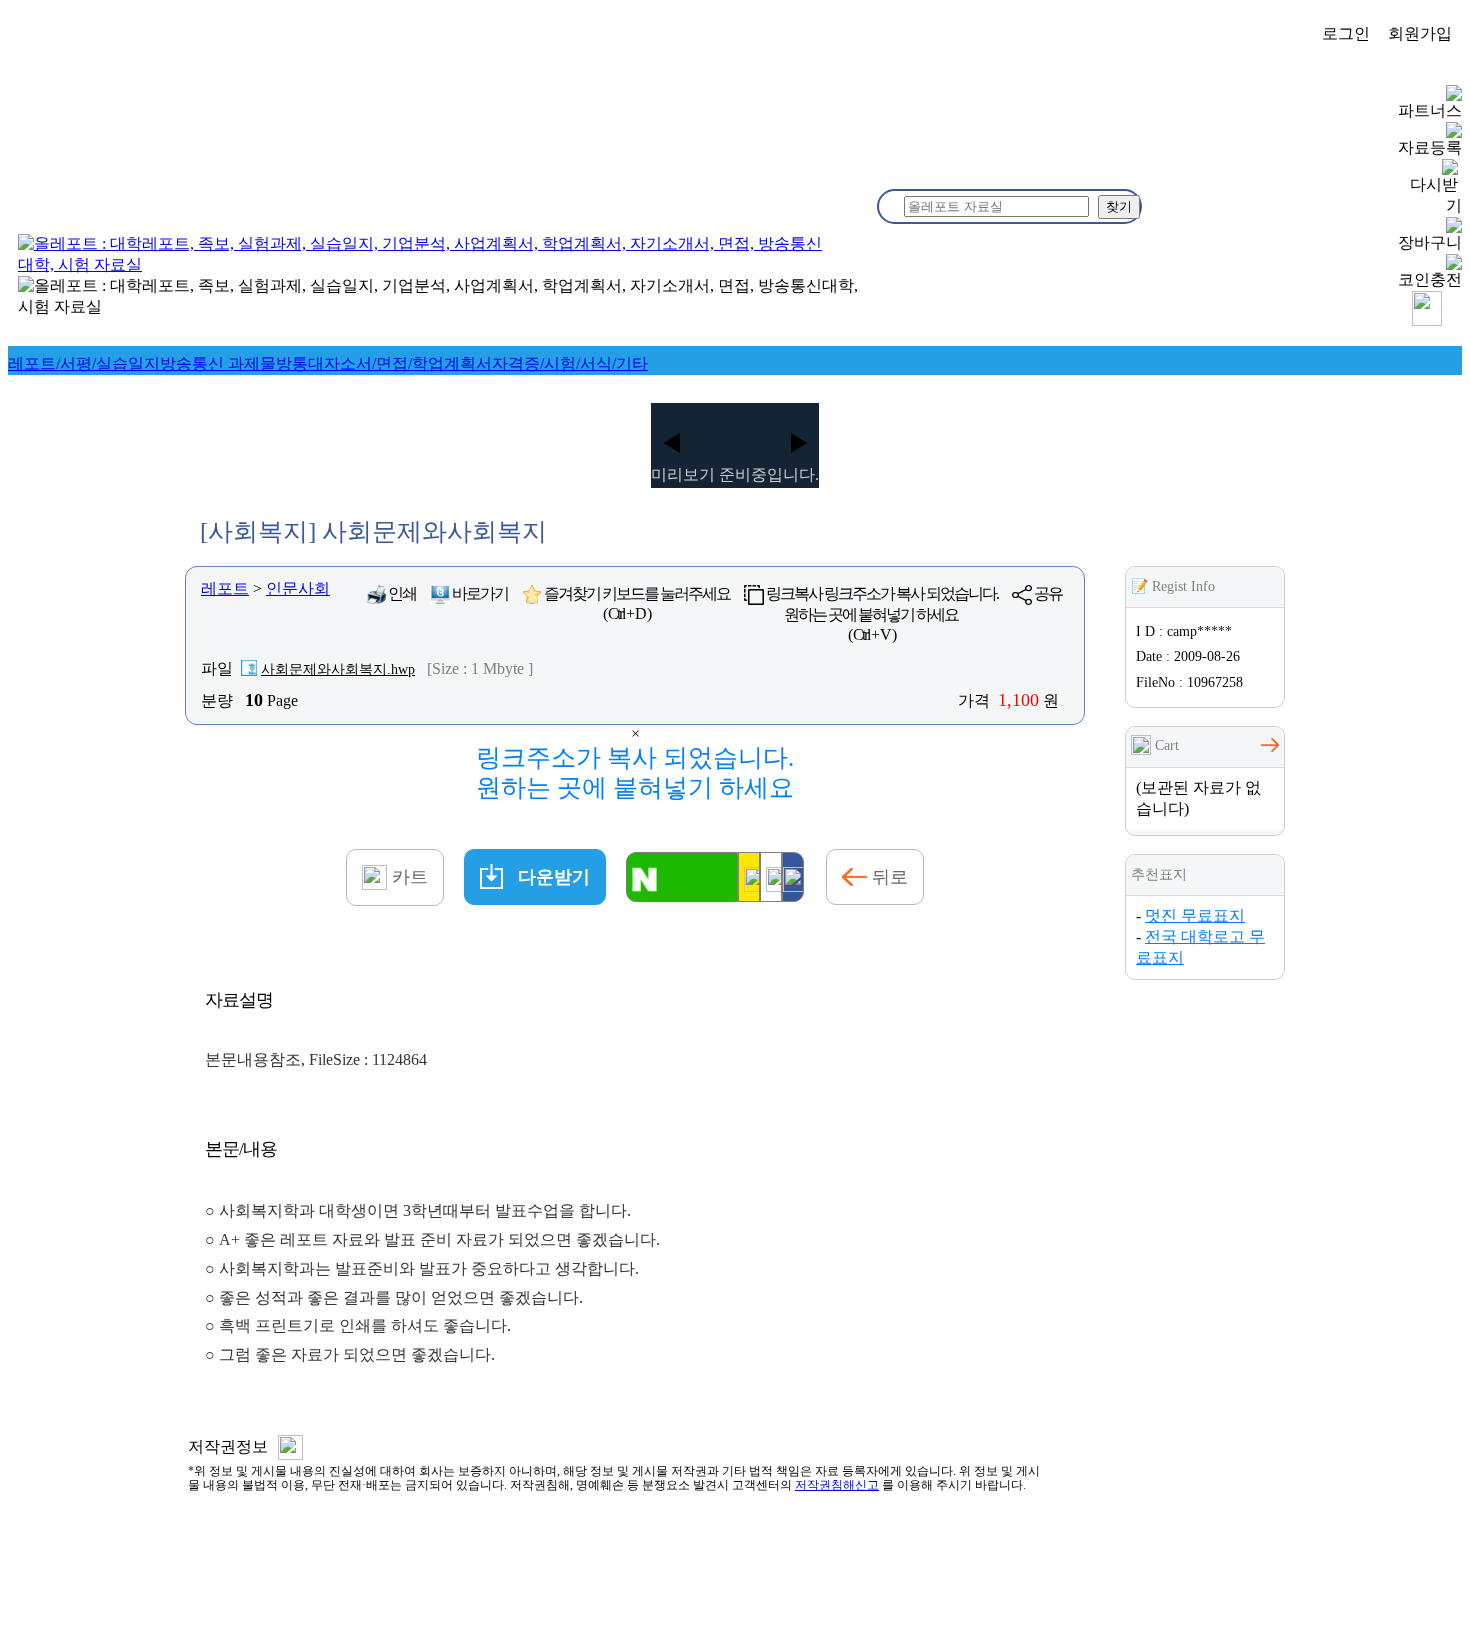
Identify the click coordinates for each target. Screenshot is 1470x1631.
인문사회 (298, 588)
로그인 (1346, 33)
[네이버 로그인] (682, 877)
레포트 (225, 588)
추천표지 (1159, 874)
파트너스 (1430, 110)
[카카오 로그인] (749, 877)
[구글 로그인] (771, 877)
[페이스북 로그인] (793, 877)
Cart (1165, 745)
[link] (84, 363)
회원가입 (1420, 33)
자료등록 (1430, 147)
